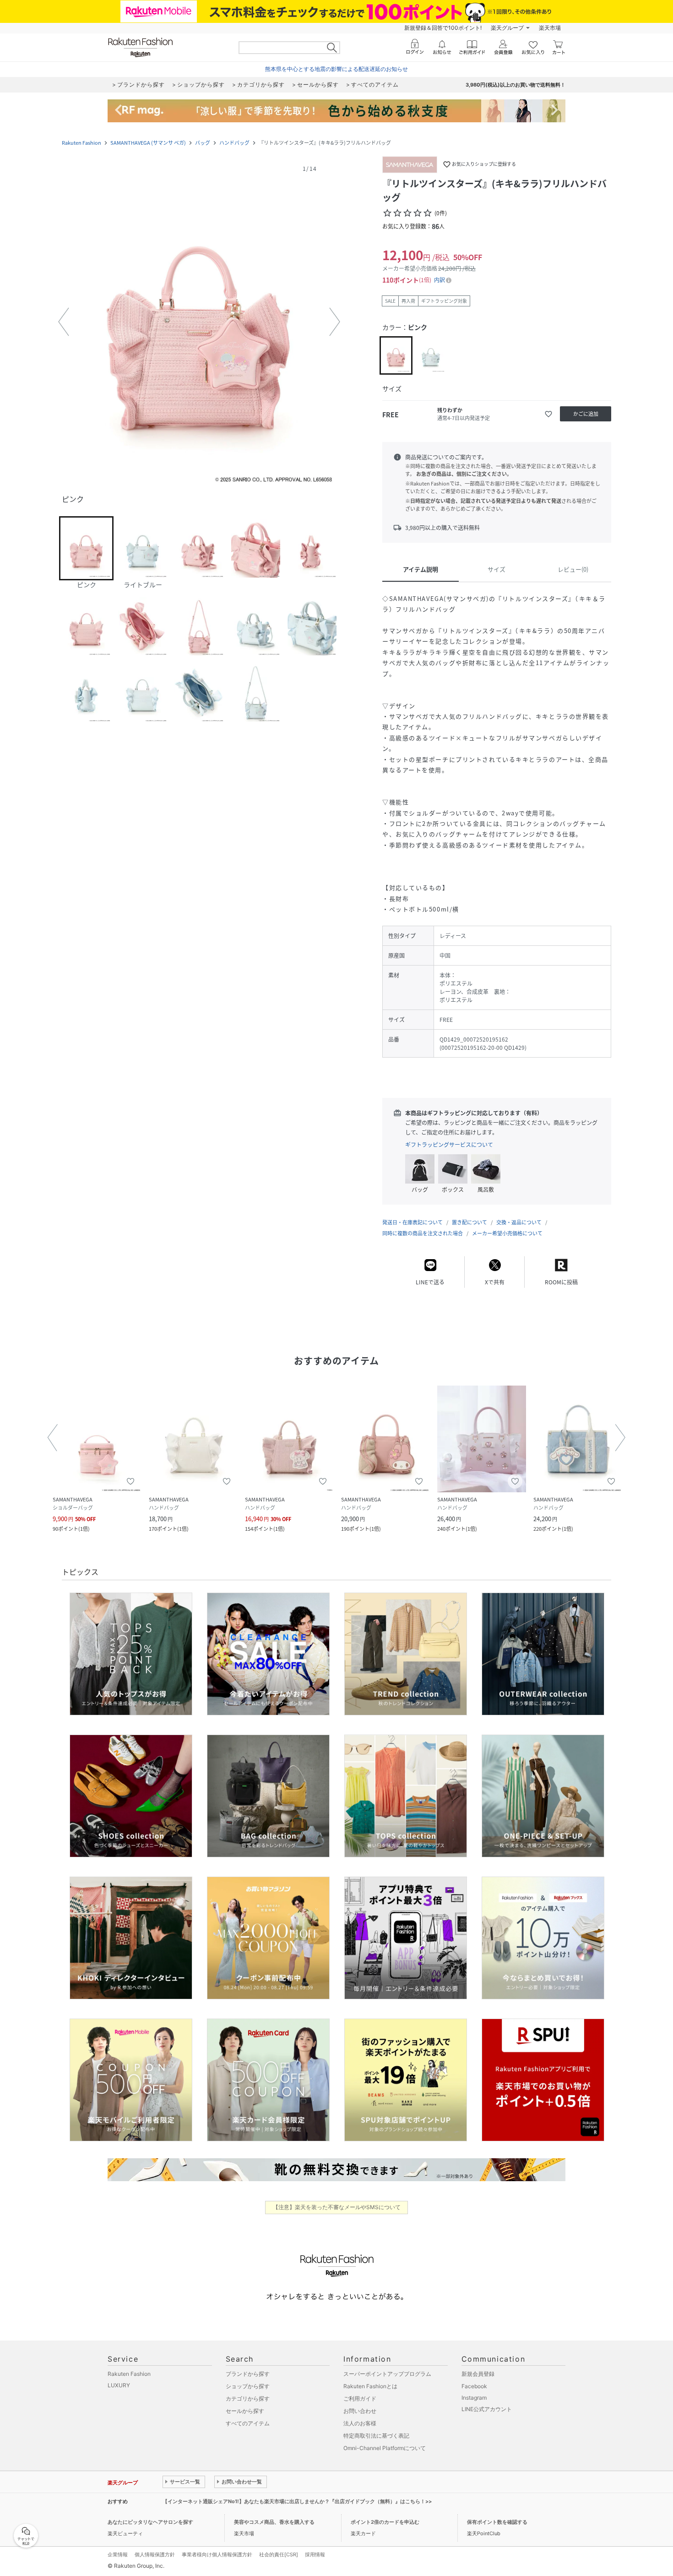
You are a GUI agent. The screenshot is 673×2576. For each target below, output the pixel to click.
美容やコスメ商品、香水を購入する (274, 2522)
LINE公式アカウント (487, 2409)
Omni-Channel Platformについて (385, 2448)
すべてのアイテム (248, 2423)
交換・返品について (519, 1222)
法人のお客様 (360, 2423)
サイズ (497, 569)
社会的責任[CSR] (279, 2554)
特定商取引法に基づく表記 (376, 2436)
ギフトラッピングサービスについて (449, 1145)
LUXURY (119, 2385)
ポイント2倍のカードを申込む (385, 2522)
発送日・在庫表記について (412, 1222)
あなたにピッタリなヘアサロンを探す (150, 2522)
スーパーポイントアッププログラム (387, 2374)
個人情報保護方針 (155, 2554)
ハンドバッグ (234, 143)
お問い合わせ (360, 2411)
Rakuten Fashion (81, 143)
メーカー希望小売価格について (507, 1233)
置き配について (469, 1222)
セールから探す (245, 2411)
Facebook (474, 2386)
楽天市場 (550, 28)
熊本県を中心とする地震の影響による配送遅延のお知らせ (336, 69)
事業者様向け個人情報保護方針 (217, 2554)
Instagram (474, 2398)
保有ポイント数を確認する (497, 2522)
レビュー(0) (573, 569)
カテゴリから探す (248, 2399)
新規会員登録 (478, 2374)
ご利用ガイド (360, 2399)
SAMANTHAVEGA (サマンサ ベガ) (148, 143)
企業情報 (118, 2554)
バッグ (203, 143)
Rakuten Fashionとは (370, 2386)
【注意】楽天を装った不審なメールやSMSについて (337, 2207)
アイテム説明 (421, 569)
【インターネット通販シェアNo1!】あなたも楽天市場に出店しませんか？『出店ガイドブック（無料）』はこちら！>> (297, 2501)
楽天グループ (507, 28)
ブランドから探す (248, 2374)
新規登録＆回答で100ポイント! (443, 28)
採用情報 (315, 2554)
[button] (199, 322)
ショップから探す (248, 2386)
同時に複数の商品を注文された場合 (423, 1233)
